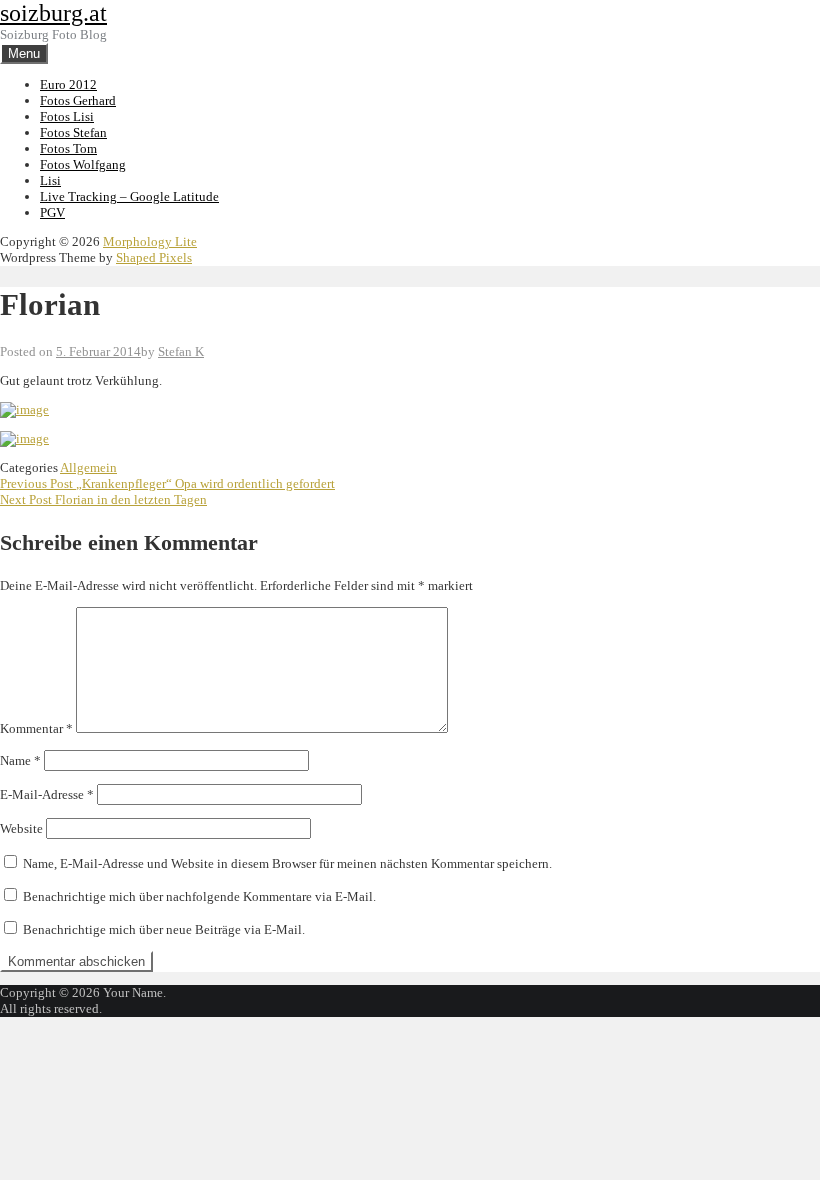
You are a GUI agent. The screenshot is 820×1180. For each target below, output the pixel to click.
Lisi (50, 180)
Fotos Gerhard (78, 100)
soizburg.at (53, 13)
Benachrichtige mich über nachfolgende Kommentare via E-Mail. (199, 896)
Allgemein (88, 467)
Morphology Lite (150, 241)
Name (20, 760)
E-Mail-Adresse (47, 794)
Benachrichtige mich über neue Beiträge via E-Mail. (164, 929)
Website (21, 828)
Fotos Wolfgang (83, 164)
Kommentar (36, 728)
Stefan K (181, 351)
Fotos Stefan (73, 132)
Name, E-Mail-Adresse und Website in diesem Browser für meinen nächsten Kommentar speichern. (287, 863)
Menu (24, 53)
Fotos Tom (68, 148)
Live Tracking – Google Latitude (129, 196)
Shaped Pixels (154, 257)
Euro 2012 (68, 84)
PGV (52, 212)
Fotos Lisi (67, 116)
